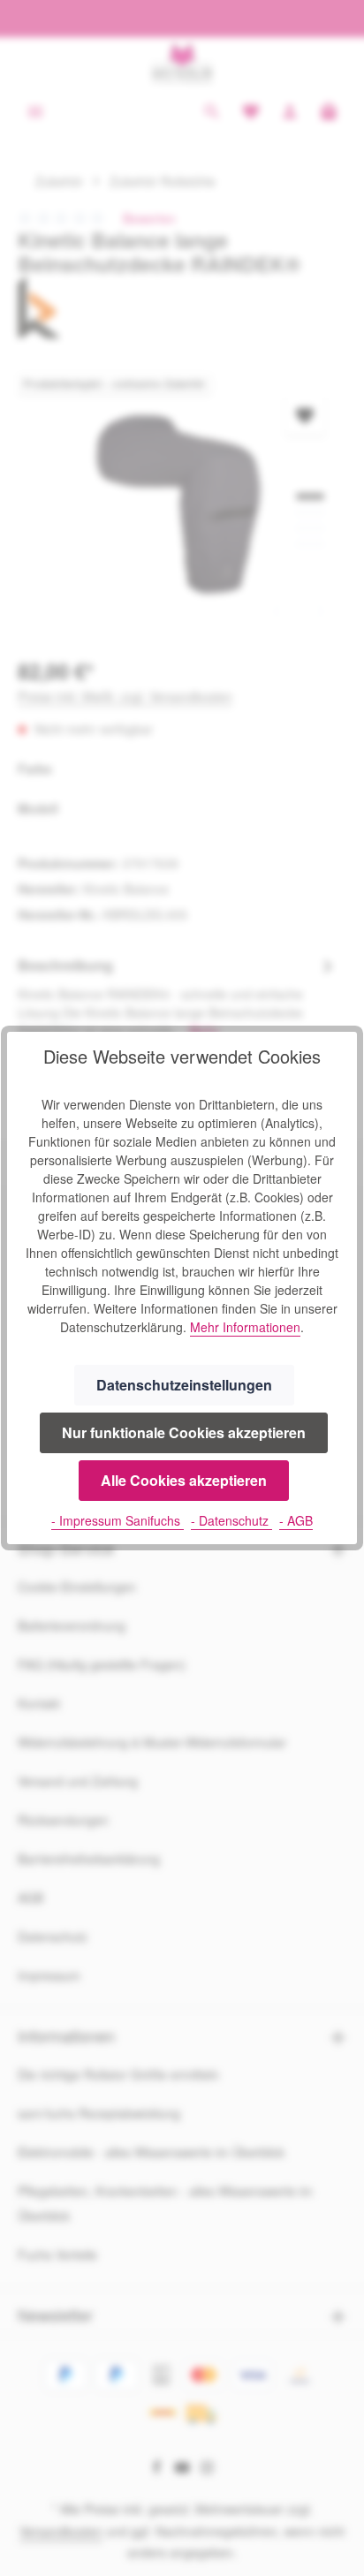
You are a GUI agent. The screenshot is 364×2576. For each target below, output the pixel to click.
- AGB (296, 1520)
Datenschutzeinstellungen (184, 1385)
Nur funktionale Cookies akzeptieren (184, 1432)
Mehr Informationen (245, 1327)
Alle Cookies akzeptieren (184, 1480)
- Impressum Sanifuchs (118, 1520)
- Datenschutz (231, 1520)
